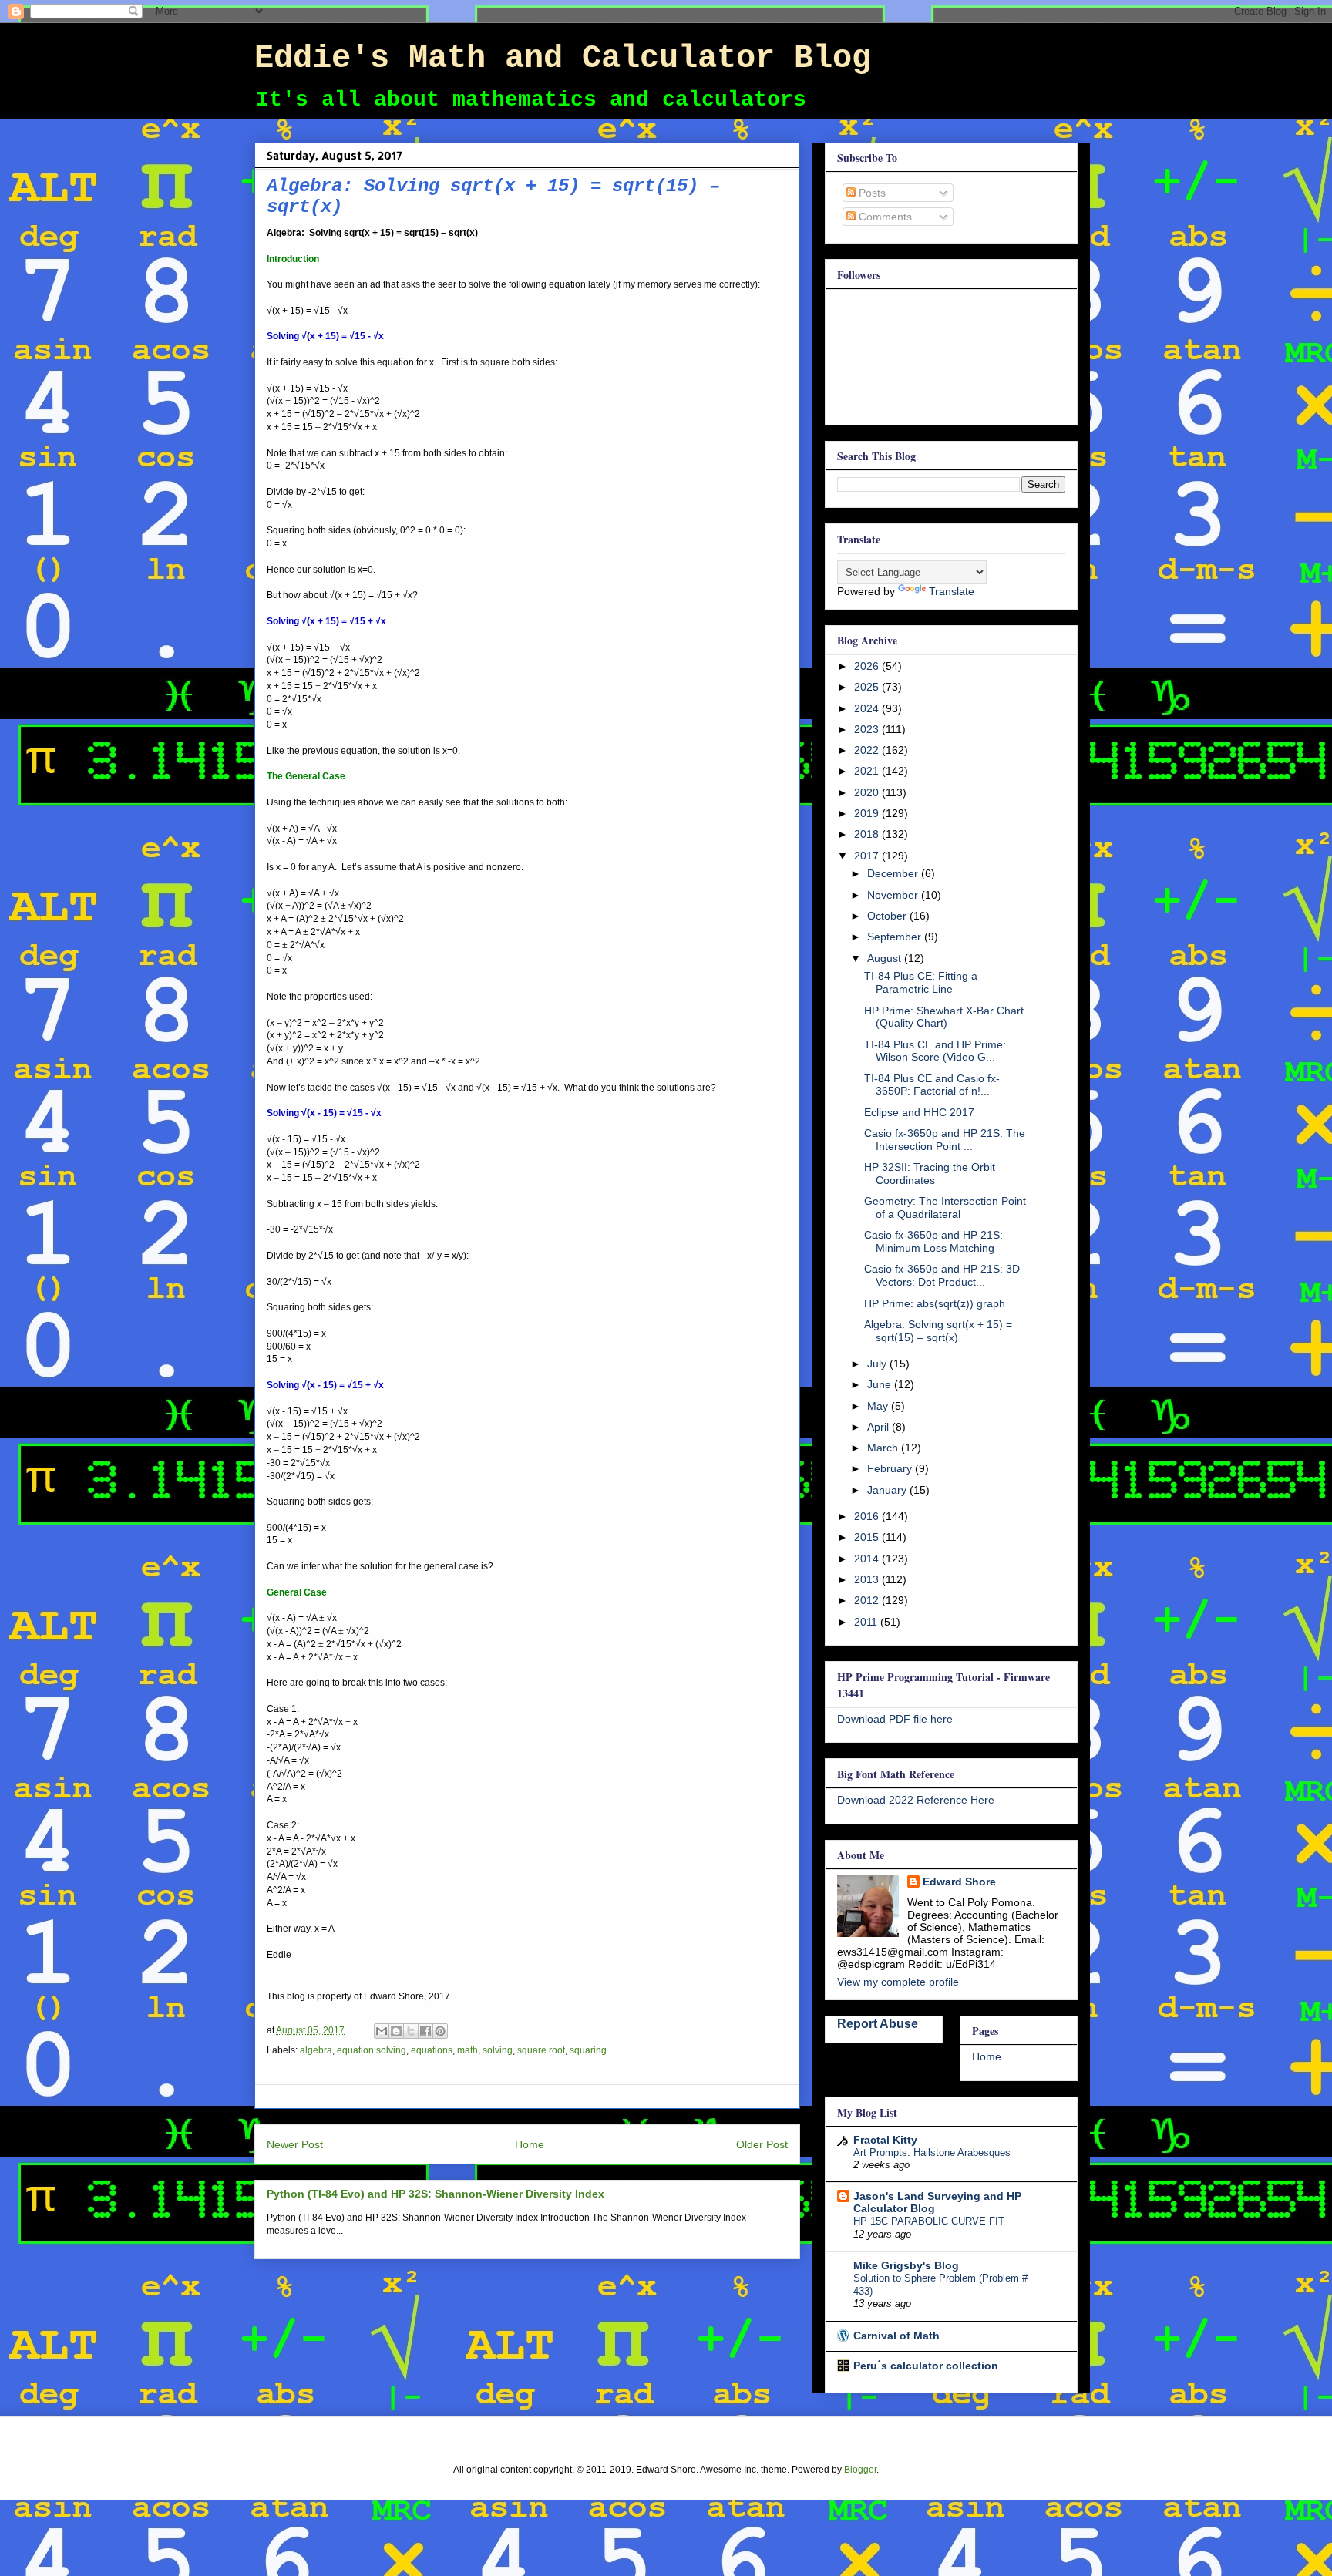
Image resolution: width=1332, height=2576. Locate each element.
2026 (868, 666)
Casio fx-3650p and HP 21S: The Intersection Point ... (945, 1140)
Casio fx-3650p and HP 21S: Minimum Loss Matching (933, 1241)
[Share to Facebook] (425, 2031)
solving (498, 2050)
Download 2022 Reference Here (916, 1800)
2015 (868, 1537)
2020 (868, 792)
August (886, 958)
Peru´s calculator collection (926, 2366)
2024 (868, 708)
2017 (868, 856)
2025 (868, 687)
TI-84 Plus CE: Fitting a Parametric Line (921, 982)
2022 (868, 750)
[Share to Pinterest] (440, 2031)
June (881, 1384)
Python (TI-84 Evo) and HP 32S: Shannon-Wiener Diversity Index (436, 2194)
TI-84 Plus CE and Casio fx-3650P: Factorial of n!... (932, 1085)
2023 (868, 729)
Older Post (762, 2144)
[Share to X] (411, 2031)
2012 (868, 1600)
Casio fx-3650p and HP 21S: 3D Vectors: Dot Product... (942, 1275)
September (896, 937)
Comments (884, 217)
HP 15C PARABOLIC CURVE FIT (929, 2221)
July (878, 1364)
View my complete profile (898, 1982)
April (880, 1427)
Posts (871, 193)
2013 (868, 1579)
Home (530, 2144)
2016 (868, 1516)
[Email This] (382, 2031)
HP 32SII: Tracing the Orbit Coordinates (930, 1174)
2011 (867, 1622)
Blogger (860, 2470)
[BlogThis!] (396, 2031)
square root (541, 2050)
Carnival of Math (896, 2336)
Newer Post (295, 2144)
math (468, 2050)
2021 (868, 771)
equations (432, 2050)
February (891, 1468)
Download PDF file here (895, 1719)
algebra (316, 2050)
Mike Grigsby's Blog (906, 2265)
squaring (588, 2050)
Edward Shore (959, 1882)
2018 (868, 834)
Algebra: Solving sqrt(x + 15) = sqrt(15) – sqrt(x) (938, 1331)
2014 (868, 1559)
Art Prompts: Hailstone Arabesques (932, 2152)
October (888, 916)
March (884, 1448)
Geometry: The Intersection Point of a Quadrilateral (945, 1207)
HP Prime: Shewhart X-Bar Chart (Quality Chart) (944, 1017)
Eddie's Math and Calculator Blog (563, 59)
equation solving (372, 2050)
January (888, 1490)
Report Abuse (878, 2023)
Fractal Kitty (885, 2140)
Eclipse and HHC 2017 (919, 1112)
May (879, 1406)
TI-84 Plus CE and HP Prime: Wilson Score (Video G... (935, 1051)
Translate (952, 591)
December (894, 873)
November (894, 895)
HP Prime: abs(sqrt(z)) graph (935, 1303)
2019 (868, 813)
